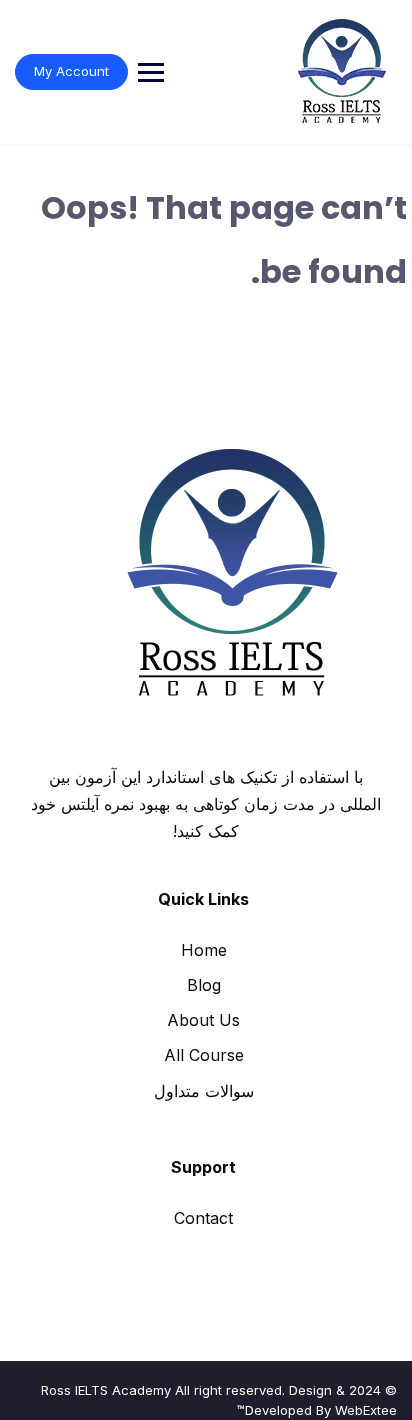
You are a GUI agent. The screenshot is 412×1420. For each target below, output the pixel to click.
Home (204, 950)
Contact (203, 1218)
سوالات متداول (204, 1091)
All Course (204, 1055)
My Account (71, 71)
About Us (203, 1020)
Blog (204, 985)
